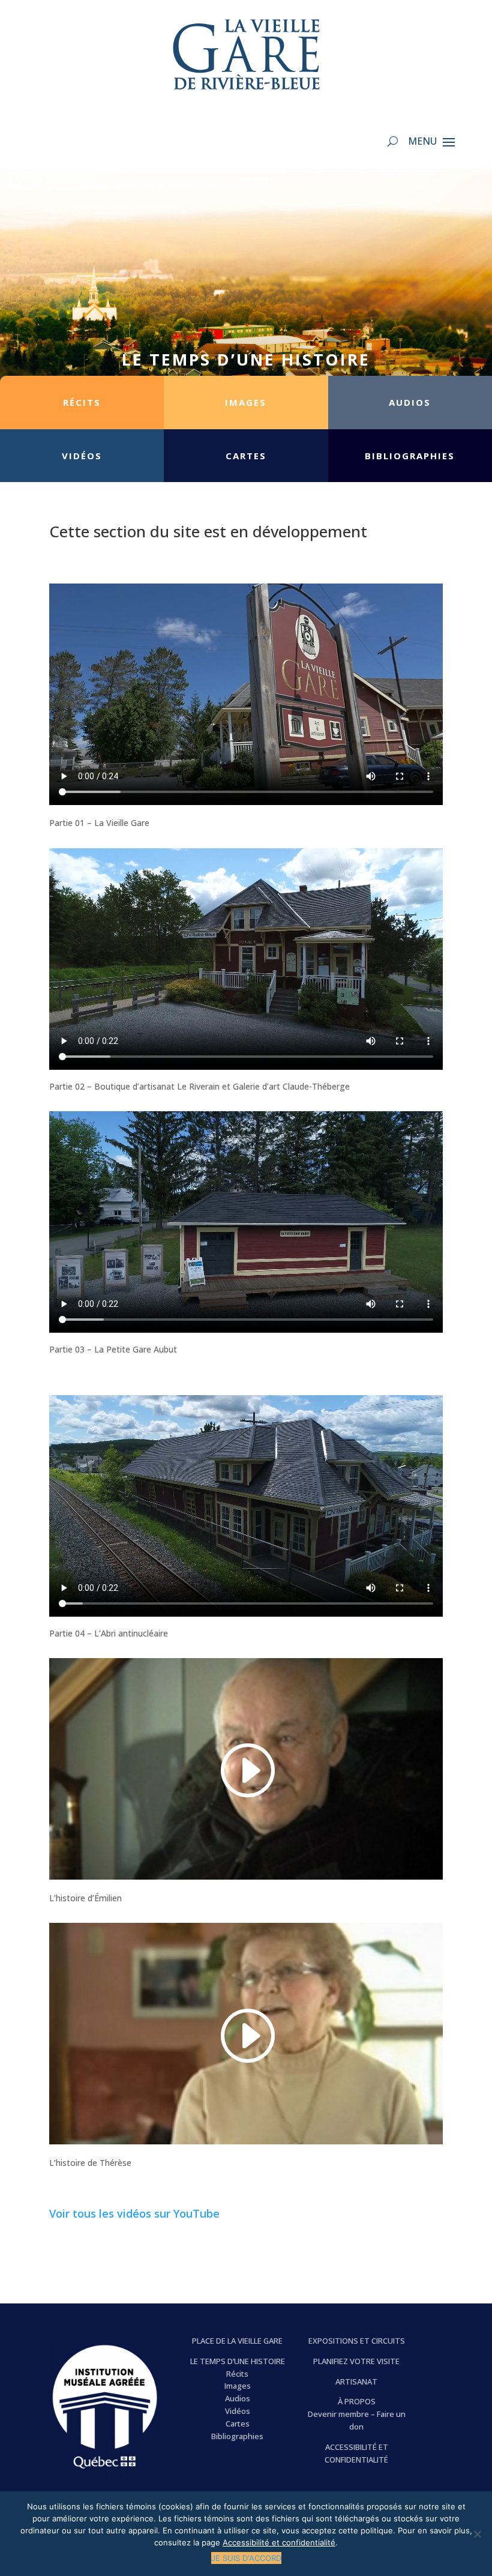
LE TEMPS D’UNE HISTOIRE (238, 2361)
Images (238, 2386)
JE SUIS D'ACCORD (246, 2558)
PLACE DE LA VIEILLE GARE (237, 2341)
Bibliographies (237, 2436)
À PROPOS (357, 2401)
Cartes (238, 2424)
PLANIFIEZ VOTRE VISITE (356, 2361)
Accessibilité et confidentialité (279, 2542)
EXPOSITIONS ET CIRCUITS (357, 2341)
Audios (238, 2398)
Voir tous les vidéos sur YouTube (134, 2213)
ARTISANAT (356, 2381)
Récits (237, 2374)
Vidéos (238, 2411)
